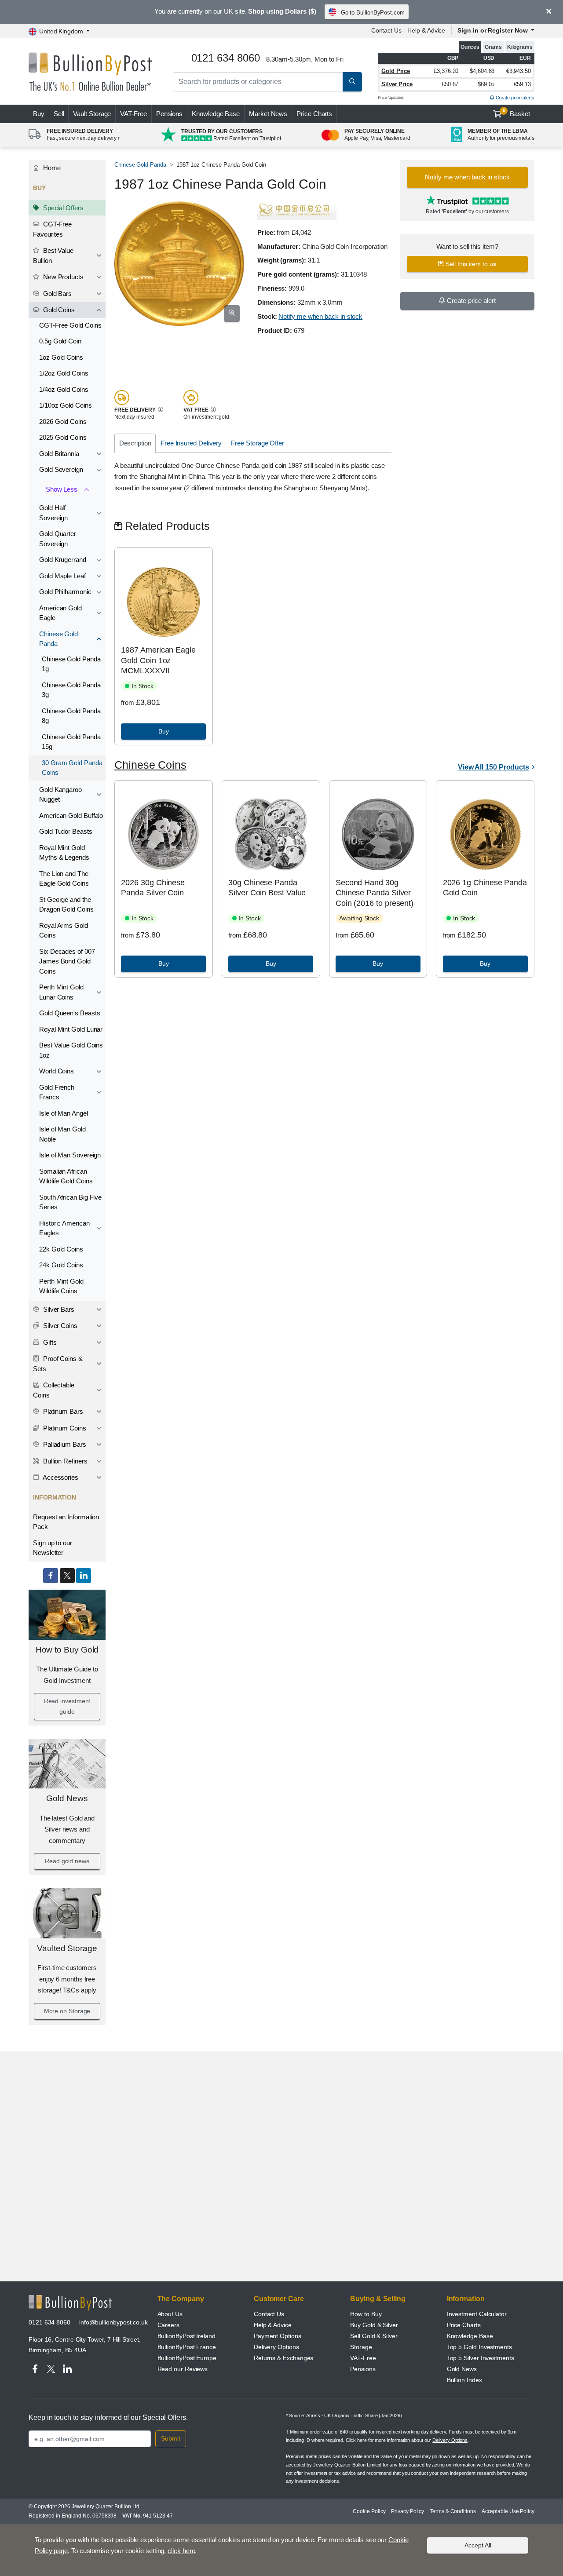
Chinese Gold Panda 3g (71, 690)
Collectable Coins (54, 1390)
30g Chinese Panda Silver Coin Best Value (267, 888)
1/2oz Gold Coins (64, 373)
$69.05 (486, 84)
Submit (171, 2438)
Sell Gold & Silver (374, 2336)
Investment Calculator (477, 2314)
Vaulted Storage (67, 1948)
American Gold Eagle (60, 613)
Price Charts (314, 114)
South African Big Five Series (70, 1202)
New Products (62, 277)
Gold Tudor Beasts (66, 831)
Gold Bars (57, 294)
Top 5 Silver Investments (481, 2358)
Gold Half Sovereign (53, 513)
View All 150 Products (494, 767)
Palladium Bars (64, 1444)
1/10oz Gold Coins (66, 405)
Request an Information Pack (66, 1522)
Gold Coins (58, 310)
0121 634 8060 (49, 2322)
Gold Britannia (59, 454)
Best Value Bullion (53, 255)
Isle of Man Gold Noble (62, 1134)
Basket (517, 113)
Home (51, 168)
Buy (39, 114)
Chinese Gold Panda (58, 639)
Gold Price (396, 71)
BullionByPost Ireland (186, 2336)
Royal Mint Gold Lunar (71, 1029)
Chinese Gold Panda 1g (71, 664)
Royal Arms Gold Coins (64, 930)
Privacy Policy (408, 2511)
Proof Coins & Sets (58, 1364)
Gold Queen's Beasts (69, 1013)
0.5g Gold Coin (60, 341)
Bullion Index (464, 2380)
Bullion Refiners (64, 1461)
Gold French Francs (57, 1092)
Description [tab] (135, 443)
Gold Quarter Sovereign (58, 539)
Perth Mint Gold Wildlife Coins (61, 1286)
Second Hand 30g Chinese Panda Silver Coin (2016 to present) (375, 893)
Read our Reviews (183, 2369)
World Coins (57, 1071)
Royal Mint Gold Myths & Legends (64, 853)
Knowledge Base (216, 114)
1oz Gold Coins (61, 357)
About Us (170, 2314)
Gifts (49, 1342)
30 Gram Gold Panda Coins (72, 768)
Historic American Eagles (64, 1228)
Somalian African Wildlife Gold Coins (66, 1176)
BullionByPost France (187, 2347)
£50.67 (450, 84)
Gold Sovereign (61, 469)
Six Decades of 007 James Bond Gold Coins (67, 961)
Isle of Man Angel (64, 1113)
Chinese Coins (150, 765)
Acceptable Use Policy (508, 2511)
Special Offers (62, 208)
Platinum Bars (62, 1411)
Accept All (478, 2545)
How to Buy (366, 2314)
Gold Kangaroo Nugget (60, 795)
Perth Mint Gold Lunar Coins (61, 992)
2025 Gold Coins (63, 437)
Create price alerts (514, 98)
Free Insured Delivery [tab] (191, 443)
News (268, 114)
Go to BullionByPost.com (373, 13)
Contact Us (386, 30)
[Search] (352, 82)
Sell (59, 114)
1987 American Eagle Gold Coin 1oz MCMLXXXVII (158, 660)
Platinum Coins (64, 1428)
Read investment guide (67, 1706)
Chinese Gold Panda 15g (71, 742)
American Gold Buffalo (71, 815)
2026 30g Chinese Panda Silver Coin (153, 888)
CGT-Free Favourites (52, 229)
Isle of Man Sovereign (70, 1155)
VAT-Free (133, 114)
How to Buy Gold (67, 1650)
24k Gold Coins (61, 1265)
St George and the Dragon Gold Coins (66, 905)
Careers (168, 2325)
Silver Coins (59, 1326)
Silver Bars (58, 1309)
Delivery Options (276, 2347)
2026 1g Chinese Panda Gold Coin (485, 888)
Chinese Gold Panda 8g (71, 716)
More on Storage (67, 2011)
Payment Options (278, 2336)
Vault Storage (92, 114)
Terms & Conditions (453, 2511)
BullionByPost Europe (187, 2358)
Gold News (67, 1798)
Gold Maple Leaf (62, 576)
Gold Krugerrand (63, 560)
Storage (361, 2347)
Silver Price (397, 84)
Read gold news (67, 1861)
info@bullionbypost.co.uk (113, 2322)
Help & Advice (426, 30)
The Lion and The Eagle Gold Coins (64, 879)
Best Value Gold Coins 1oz (71, 1050)
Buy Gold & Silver (374, 2325)
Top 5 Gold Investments (479, 2347)
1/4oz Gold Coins (64, 389)
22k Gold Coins (61, 1249)
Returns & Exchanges (283, 2358)
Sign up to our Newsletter (53, 1548)
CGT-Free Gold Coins (70, 325)
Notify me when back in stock (320, 316)
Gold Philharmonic (65, 592)
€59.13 (522, 84)
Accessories (60, 1477)
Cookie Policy (369, 2511)
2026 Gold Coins (63, 421)
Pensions (169, 114)
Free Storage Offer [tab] (258, 443)
